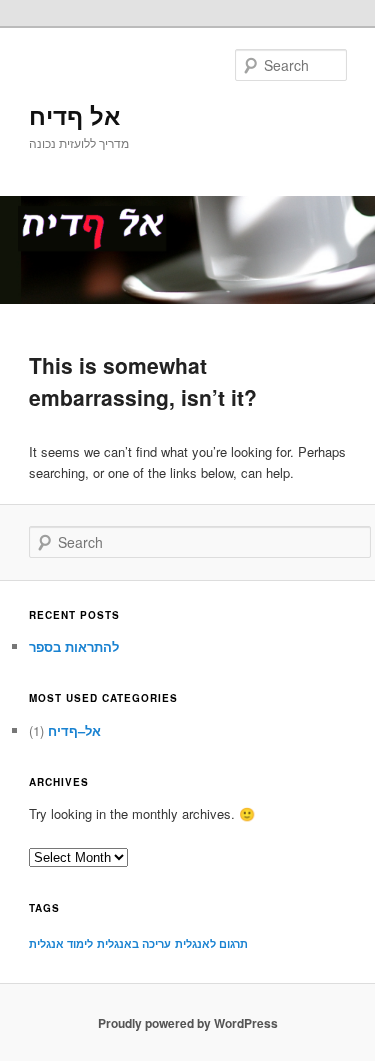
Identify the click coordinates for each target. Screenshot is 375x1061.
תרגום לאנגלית (211, 943)
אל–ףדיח (74, 730)
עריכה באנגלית (134, 943)
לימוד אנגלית (61, 943)
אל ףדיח (74, 115)
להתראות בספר (74, 646)
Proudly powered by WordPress (188, 1023)
